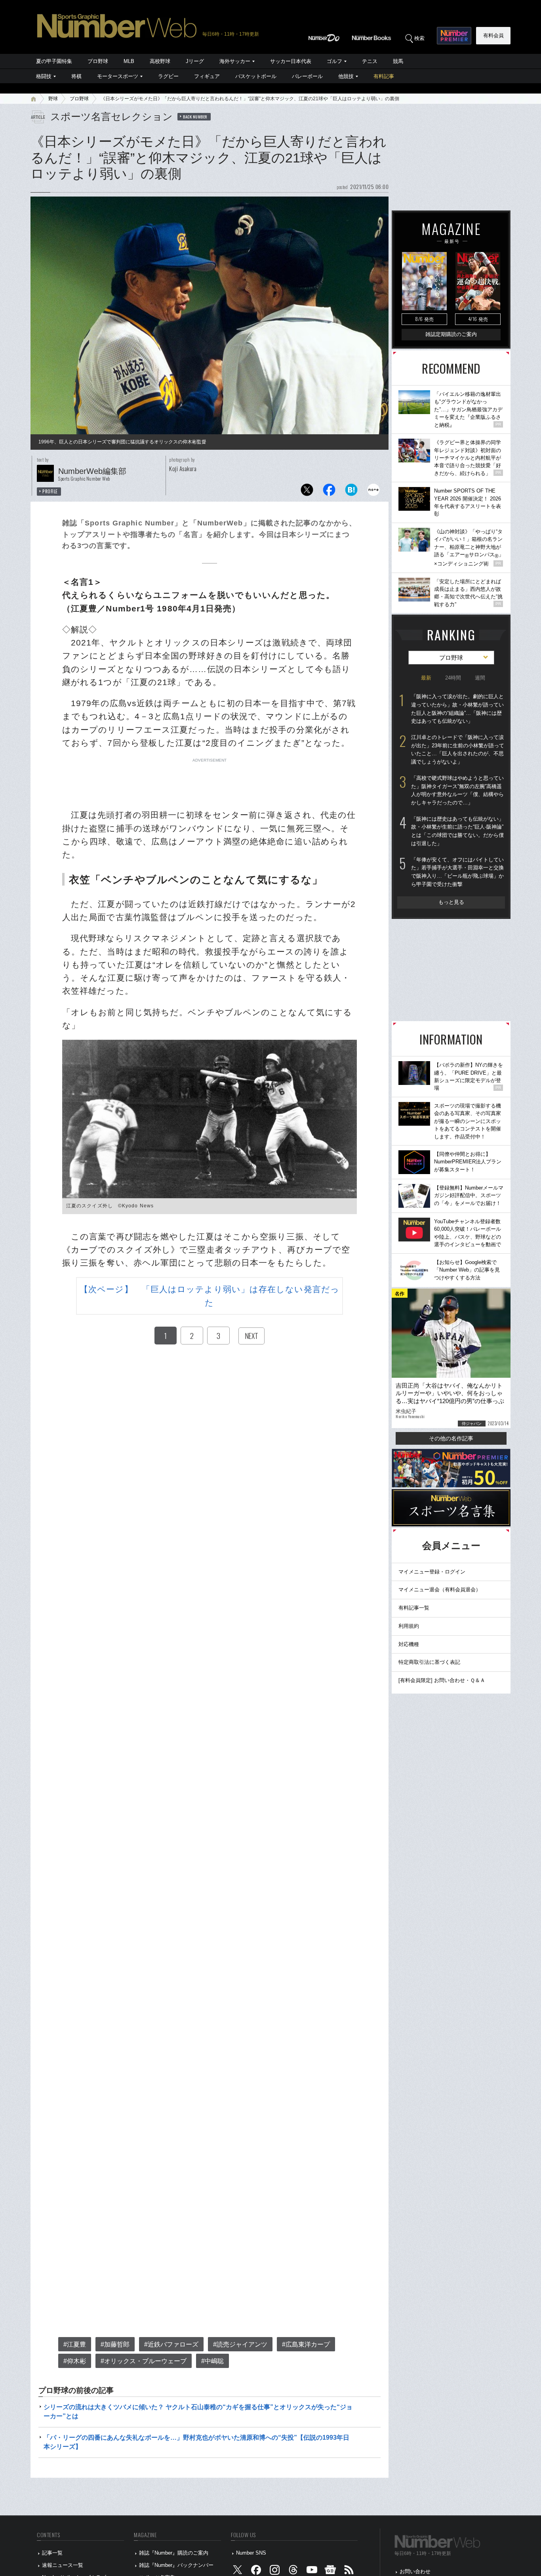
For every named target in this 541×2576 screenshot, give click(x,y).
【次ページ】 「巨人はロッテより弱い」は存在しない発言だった (210, 1296)
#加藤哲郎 (115, 2344)
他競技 (346, 76)
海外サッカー (235, 61)
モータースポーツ (118, 76)
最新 (426, 678)
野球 (53, 99)
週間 (480, 678)
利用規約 (409, 1626)
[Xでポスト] (307, 492)
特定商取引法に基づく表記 (429, 1662)
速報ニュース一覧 (63, 2565)
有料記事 (384, 76)
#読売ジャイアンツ (240, 2344)
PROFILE (50, 491)
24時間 (453, 678)
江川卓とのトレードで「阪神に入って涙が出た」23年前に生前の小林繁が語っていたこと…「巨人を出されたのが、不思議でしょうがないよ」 (458, 750)
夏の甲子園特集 (54, 61)
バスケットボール (256, 76)
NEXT (251, 1336)
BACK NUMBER (195, 116)
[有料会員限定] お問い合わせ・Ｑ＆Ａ (442, 1680)
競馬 (398, 61)
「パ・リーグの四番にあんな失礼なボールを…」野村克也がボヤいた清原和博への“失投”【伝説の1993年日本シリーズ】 (196, 2442)
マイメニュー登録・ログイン (432, 1572)
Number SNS (251, 2553)
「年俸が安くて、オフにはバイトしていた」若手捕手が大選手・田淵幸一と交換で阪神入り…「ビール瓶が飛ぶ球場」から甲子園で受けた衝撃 (457, 872)
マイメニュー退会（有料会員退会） (440, 1590)
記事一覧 (52, 2553)
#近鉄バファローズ (171, 2344)
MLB (129, 61)
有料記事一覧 (414, 1608)
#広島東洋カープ (306, 2344)
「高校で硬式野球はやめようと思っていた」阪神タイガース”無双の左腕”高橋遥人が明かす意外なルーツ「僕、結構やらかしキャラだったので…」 (457, 790)
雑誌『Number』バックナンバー (176, 2565)
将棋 (76, 76)
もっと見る (451, 902)
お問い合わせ (415, 2571)
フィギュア (207, 76)
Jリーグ (195, 61)
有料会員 (493, 35)
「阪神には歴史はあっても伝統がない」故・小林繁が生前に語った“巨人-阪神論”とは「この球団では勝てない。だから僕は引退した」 (457, 831)
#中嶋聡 (212, 2361)
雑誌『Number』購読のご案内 (174, 2553)
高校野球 (160, 61)
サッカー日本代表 (291, 61)
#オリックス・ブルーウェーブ (144, 2361)
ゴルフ (334, 61)
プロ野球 (98, 61)
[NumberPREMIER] (454, 36)
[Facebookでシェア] (329, 492)
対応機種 (409, 1644)
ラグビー (168, 76)
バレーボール (307, 76)
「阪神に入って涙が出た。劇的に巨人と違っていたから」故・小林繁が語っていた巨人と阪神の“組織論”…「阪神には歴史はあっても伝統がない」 (457, 709)
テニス (370, 61)
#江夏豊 (75, 2344)
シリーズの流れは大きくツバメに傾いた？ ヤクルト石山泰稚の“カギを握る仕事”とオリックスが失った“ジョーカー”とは (198, 2411)
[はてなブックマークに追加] (351, 492)
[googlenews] (330, 2571)
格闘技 (44, 76)
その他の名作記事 (451, 1438)
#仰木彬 (75, 2361)
